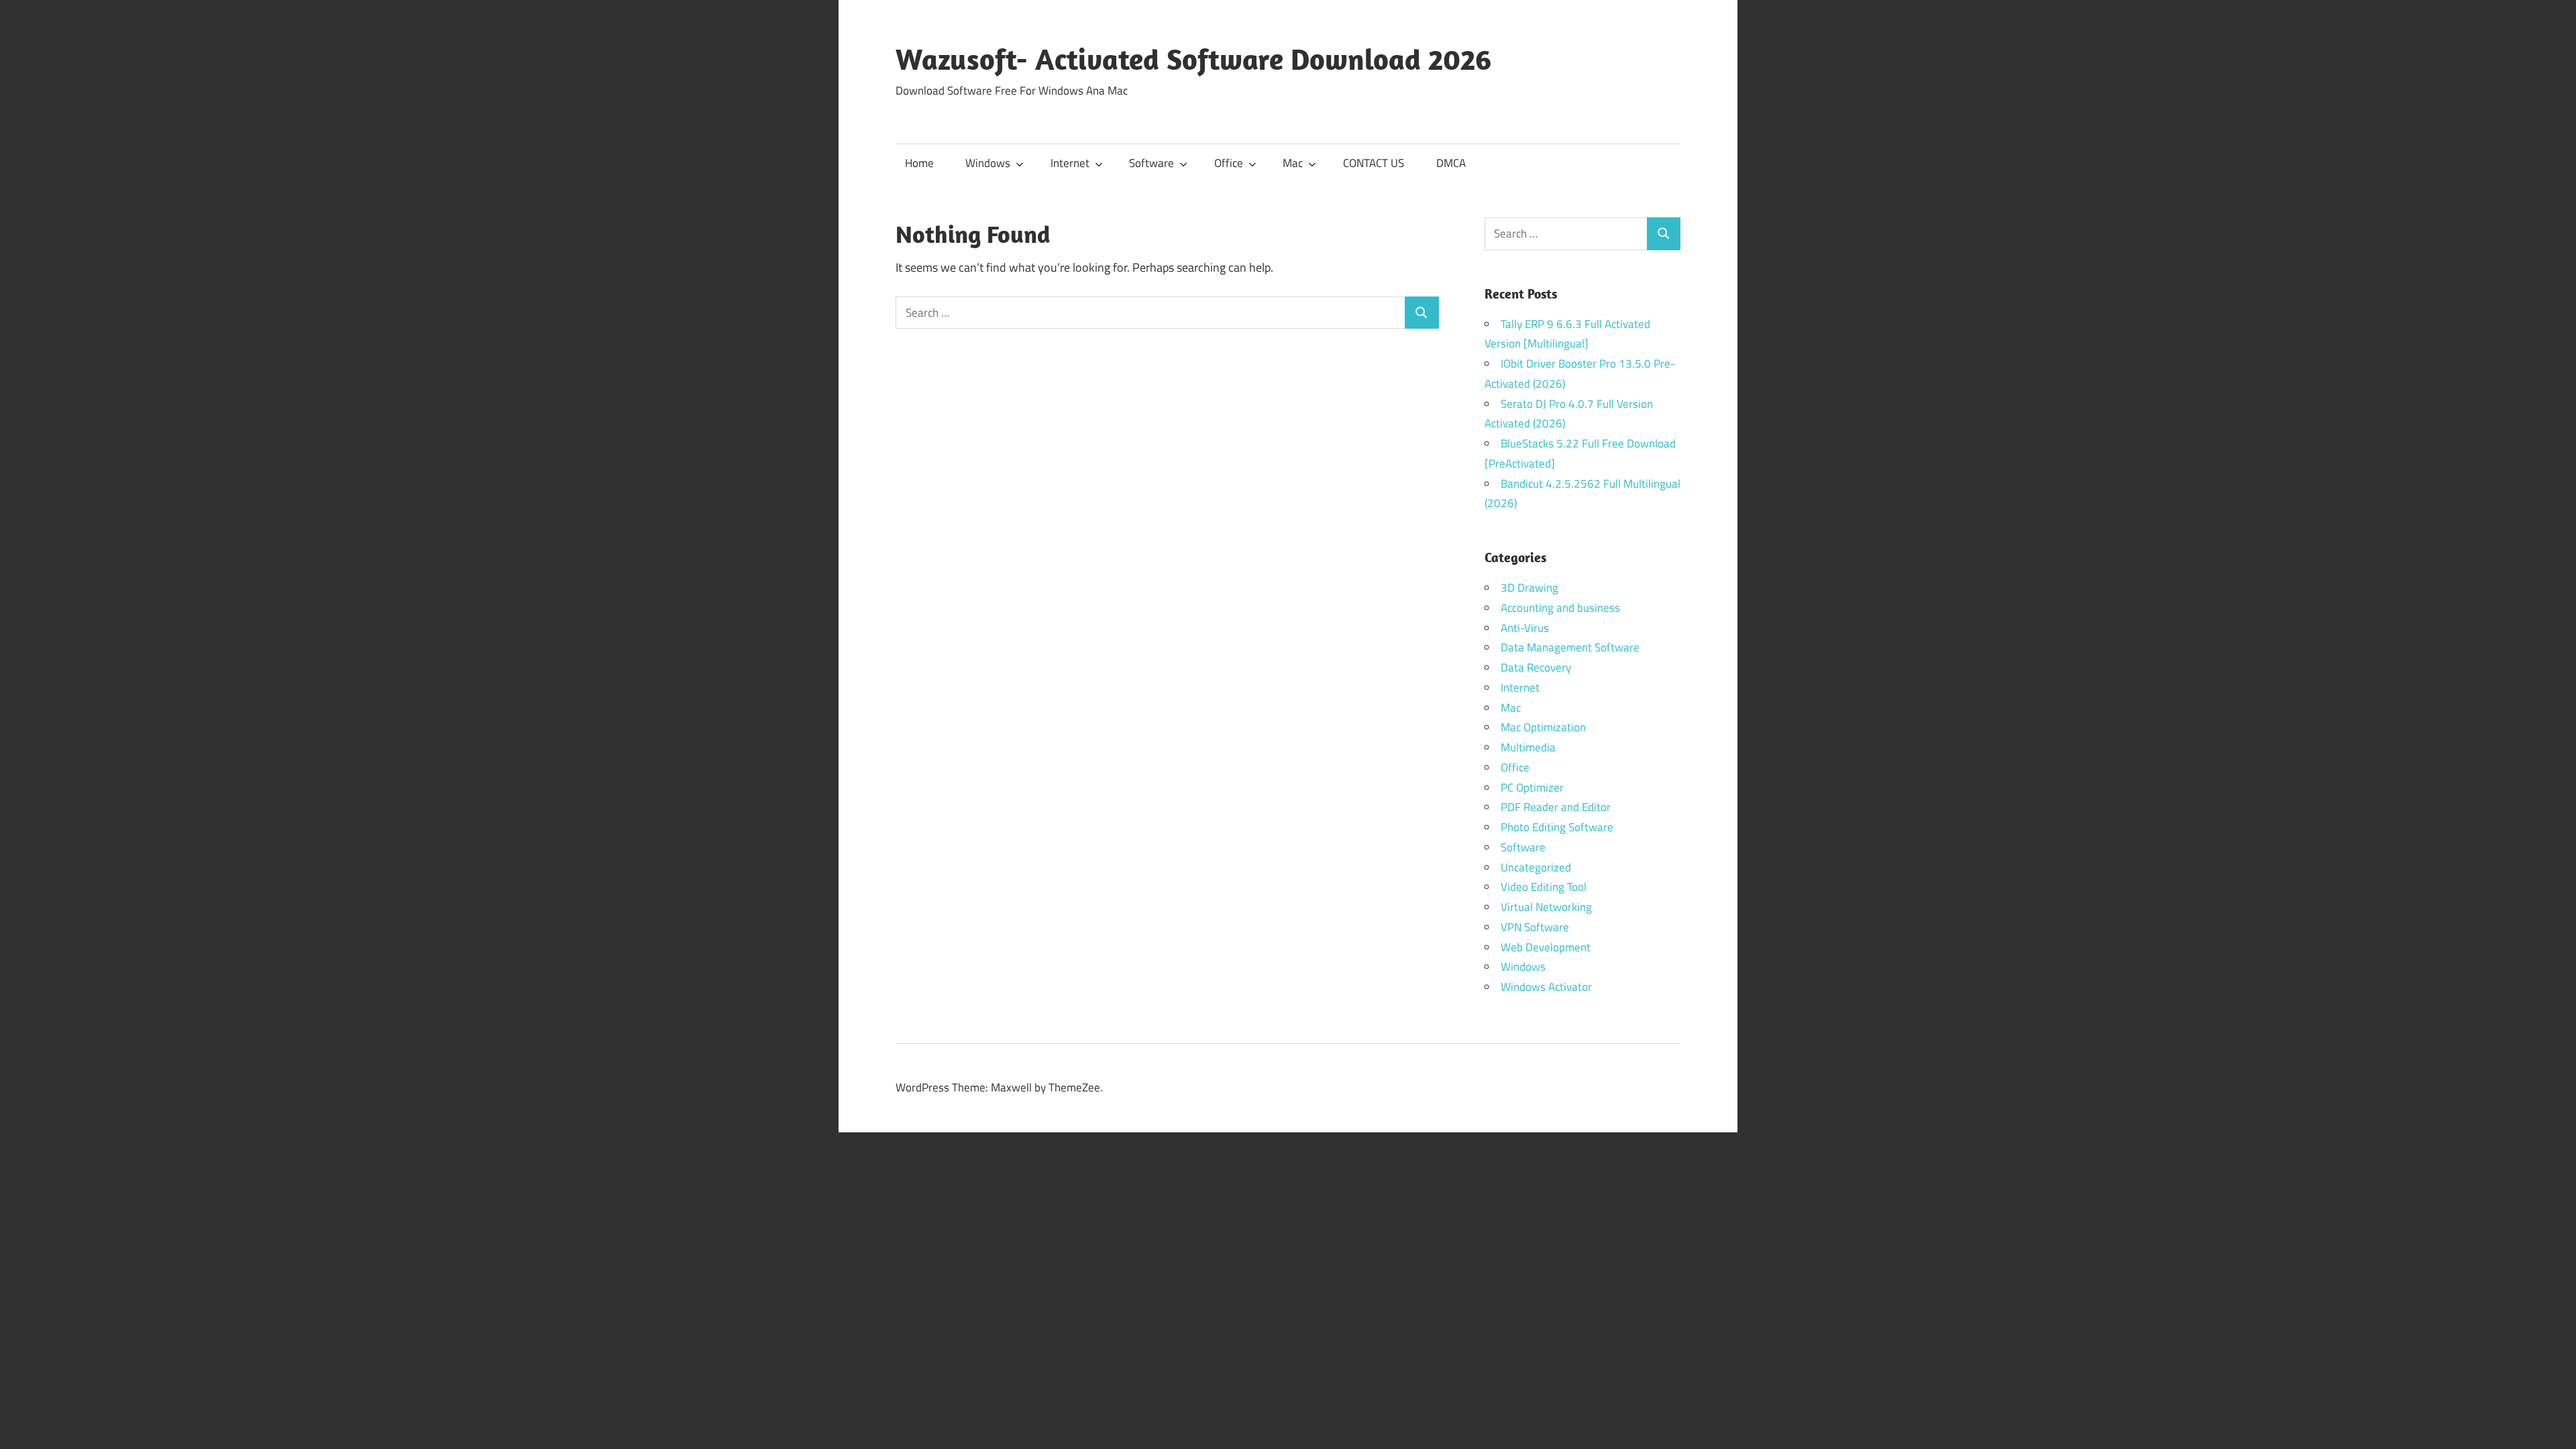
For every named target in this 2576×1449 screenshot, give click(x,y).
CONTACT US (1374, 163)
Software (1151, 163)
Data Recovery (1536, 667)
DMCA (1451, 163)
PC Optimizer (1532, 788)
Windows (988, 163)
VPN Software (1535, 927)
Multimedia (1528, 747)
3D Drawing (1529, 588)
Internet (1070, 163)
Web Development (1546, 947)
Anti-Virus (1525, 628)
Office (1229, 163)
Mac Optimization (1543, 727)
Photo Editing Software (1557, 827)
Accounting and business (1560, 608)
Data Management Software (1570, 647)
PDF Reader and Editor (1556, 807)
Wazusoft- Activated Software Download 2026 (1193, 59)
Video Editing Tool (1544, 887)
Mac (1293, 163)
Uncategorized (1536, 867)
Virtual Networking (1546, 907)
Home (919, 163)
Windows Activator (1546, 987)
